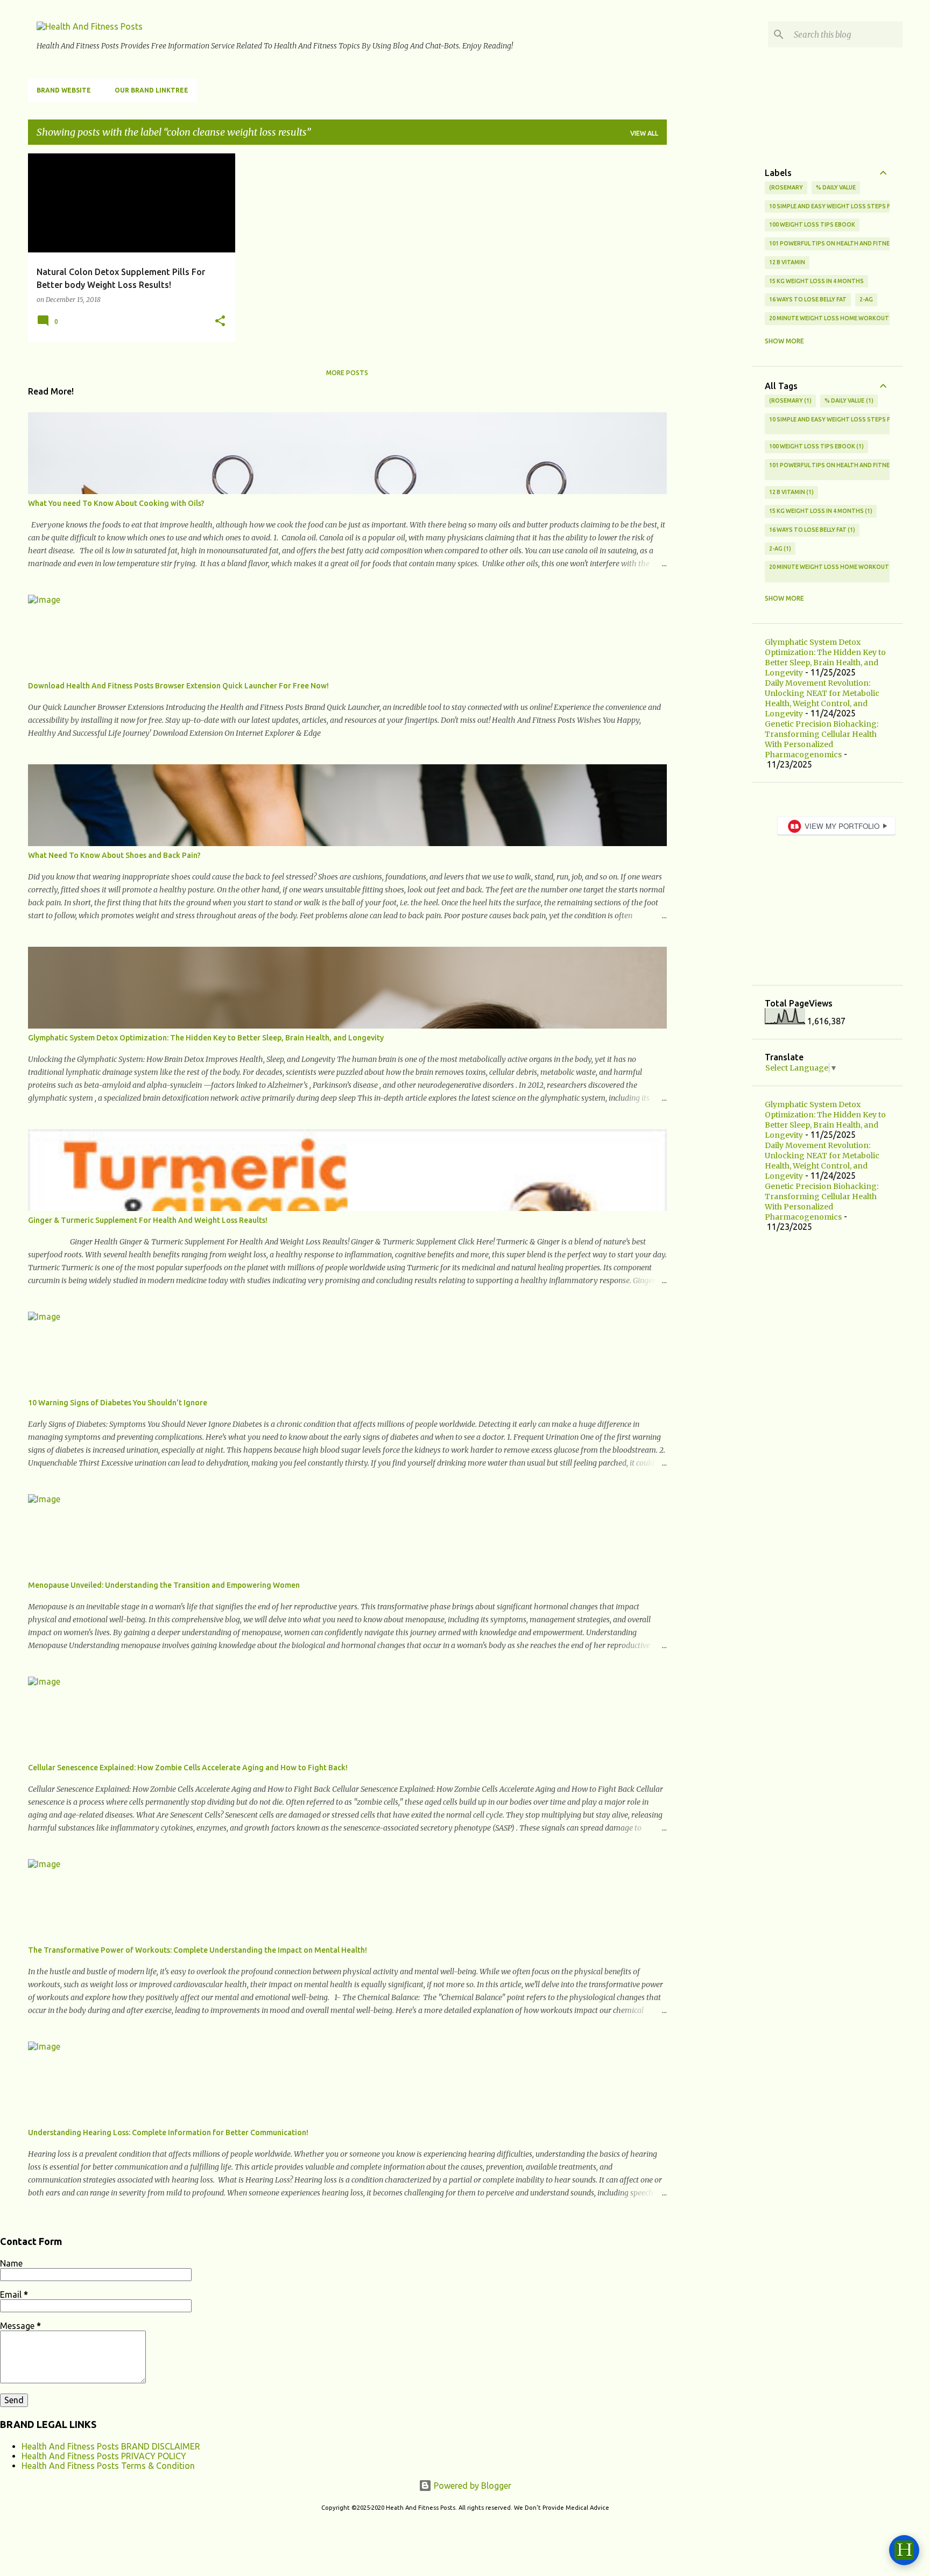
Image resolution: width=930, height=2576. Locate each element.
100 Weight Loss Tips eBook (812, 224)
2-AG (866, 299)
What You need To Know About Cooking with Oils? (116, 503)
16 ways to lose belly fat (808, 299)
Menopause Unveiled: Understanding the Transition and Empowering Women (164, 1585)
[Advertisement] (709, 315)
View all (644, 133)
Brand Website (64, 90)
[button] (220, 322)
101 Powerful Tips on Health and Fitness (833, 243)
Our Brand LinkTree (152, 90)
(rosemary (786, 187)
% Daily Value (836, 187)
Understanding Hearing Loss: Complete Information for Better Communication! (168, 2132)
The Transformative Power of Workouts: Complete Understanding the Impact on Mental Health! (198, 1950)
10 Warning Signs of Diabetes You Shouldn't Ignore (118, 1403)
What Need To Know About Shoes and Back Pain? (114, 855)
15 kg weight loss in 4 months (816, 281)
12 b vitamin (787, 262)
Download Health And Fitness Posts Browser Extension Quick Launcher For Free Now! (178, 686)
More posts (347, 373)
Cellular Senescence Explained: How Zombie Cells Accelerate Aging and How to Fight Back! (188, 1768)
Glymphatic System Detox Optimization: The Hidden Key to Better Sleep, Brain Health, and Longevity (206, 1038)
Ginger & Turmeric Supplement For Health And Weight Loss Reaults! (148, 1220)
